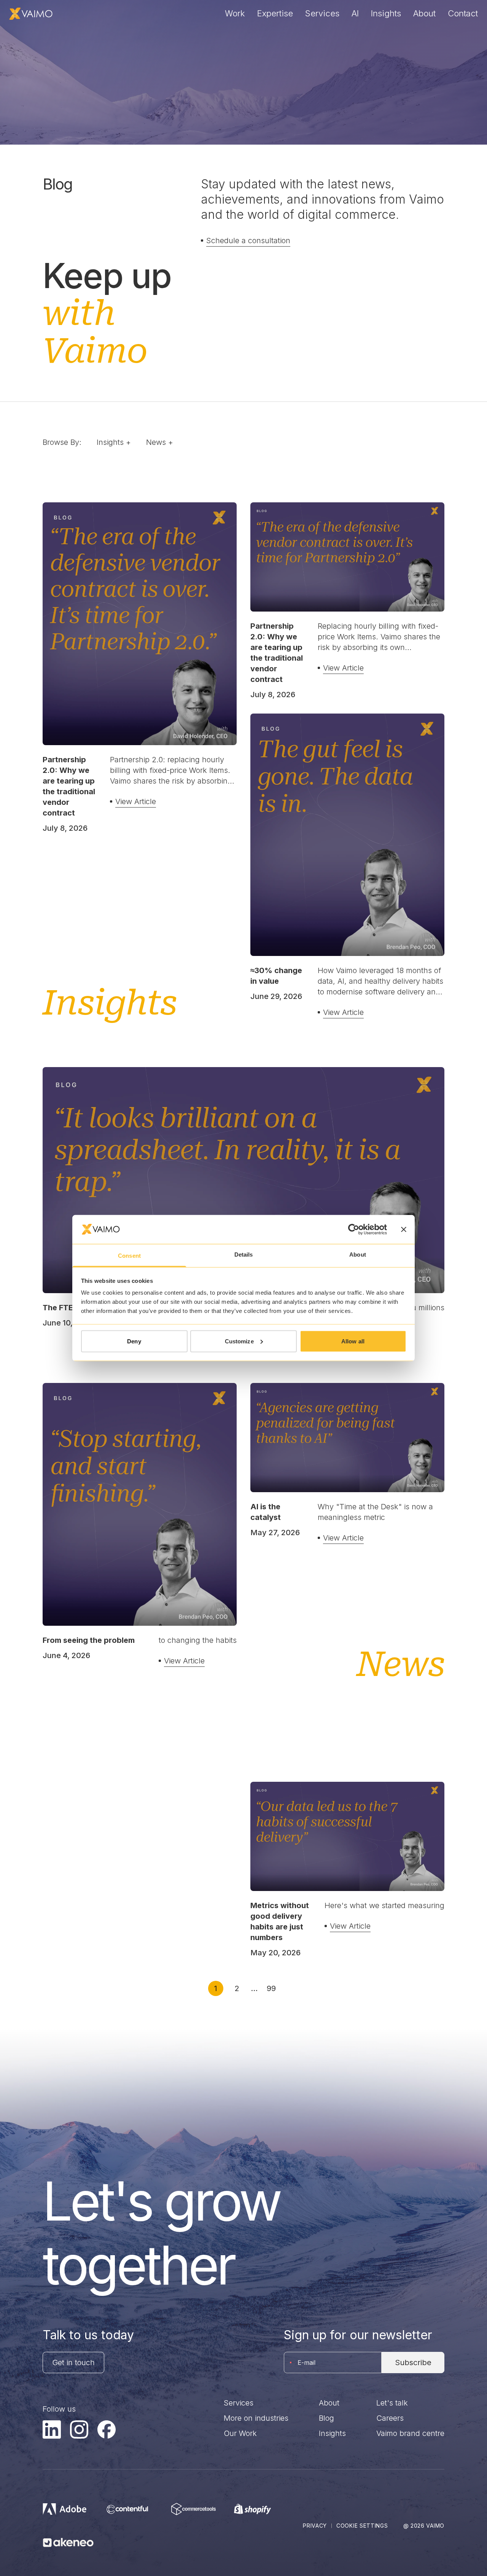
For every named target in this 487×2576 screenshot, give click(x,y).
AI (355, 13)
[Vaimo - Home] (31, 14)
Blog (326, 2418)
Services (322, 13)
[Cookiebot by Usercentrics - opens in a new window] (354, 1229)
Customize (239, 1341)
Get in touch (73, 2363)
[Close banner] (404, 1229)
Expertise (275, 13)
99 (271, 1988)
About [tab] (358, 1255)
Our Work (240, 2433)
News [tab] (160, 442)
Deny (134, 1341)
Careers (390, 2418)
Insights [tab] (114, 442)
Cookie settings (362, 2526)
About (424, 13)
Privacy (315, 2526)
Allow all (353, 1341)
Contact (463, 13)
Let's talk (392, 2403)
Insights (386, 13)
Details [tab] (244, 1255)
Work (235, 13)
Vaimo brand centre (410, 2433)
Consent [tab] (129, 1256)
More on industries (256, 2418)
